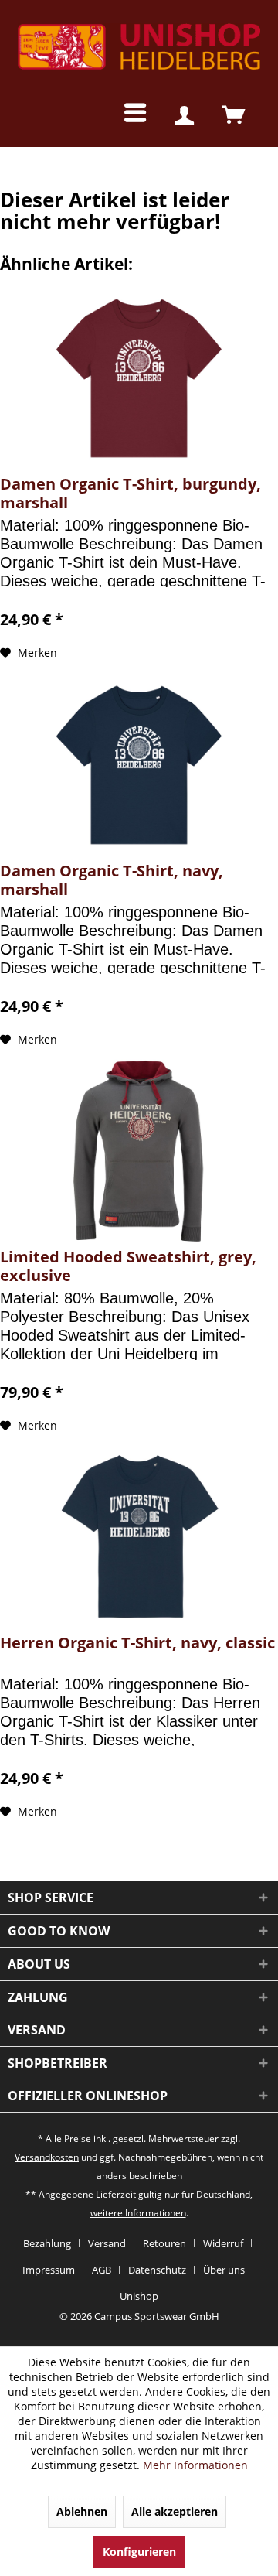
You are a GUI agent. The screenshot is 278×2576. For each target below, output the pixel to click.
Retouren (164, 2243)
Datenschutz (157, 2270)
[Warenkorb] (234, 116)
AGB (102, 2270)
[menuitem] (123, 116)
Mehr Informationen (195, 2465)
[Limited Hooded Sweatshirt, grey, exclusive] (139, 1151)
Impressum (49, 2270)
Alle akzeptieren (175, 2511)
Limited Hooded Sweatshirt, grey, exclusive (128, 1266)
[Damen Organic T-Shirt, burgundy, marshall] (139, 378)
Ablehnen (82, 2511)
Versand (107, 2243)
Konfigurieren (139, 2552)
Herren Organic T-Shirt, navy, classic (137, 1643)
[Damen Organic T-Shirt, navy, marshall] (139, 765)
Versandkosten (47, 2157)
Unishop (139, 2296)
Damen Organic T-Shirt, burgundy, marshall (131, 494)
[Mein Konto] (184, 116)
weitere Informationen (138, 2213)
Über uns (224, 2270)
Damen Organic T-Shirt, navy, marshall (112, 880)
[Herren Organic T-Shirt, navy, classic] (139, 1537)
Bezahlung (47, 2243)
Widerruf (223, 2243)
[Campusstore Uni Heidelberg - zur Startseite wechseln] (139, 50)
